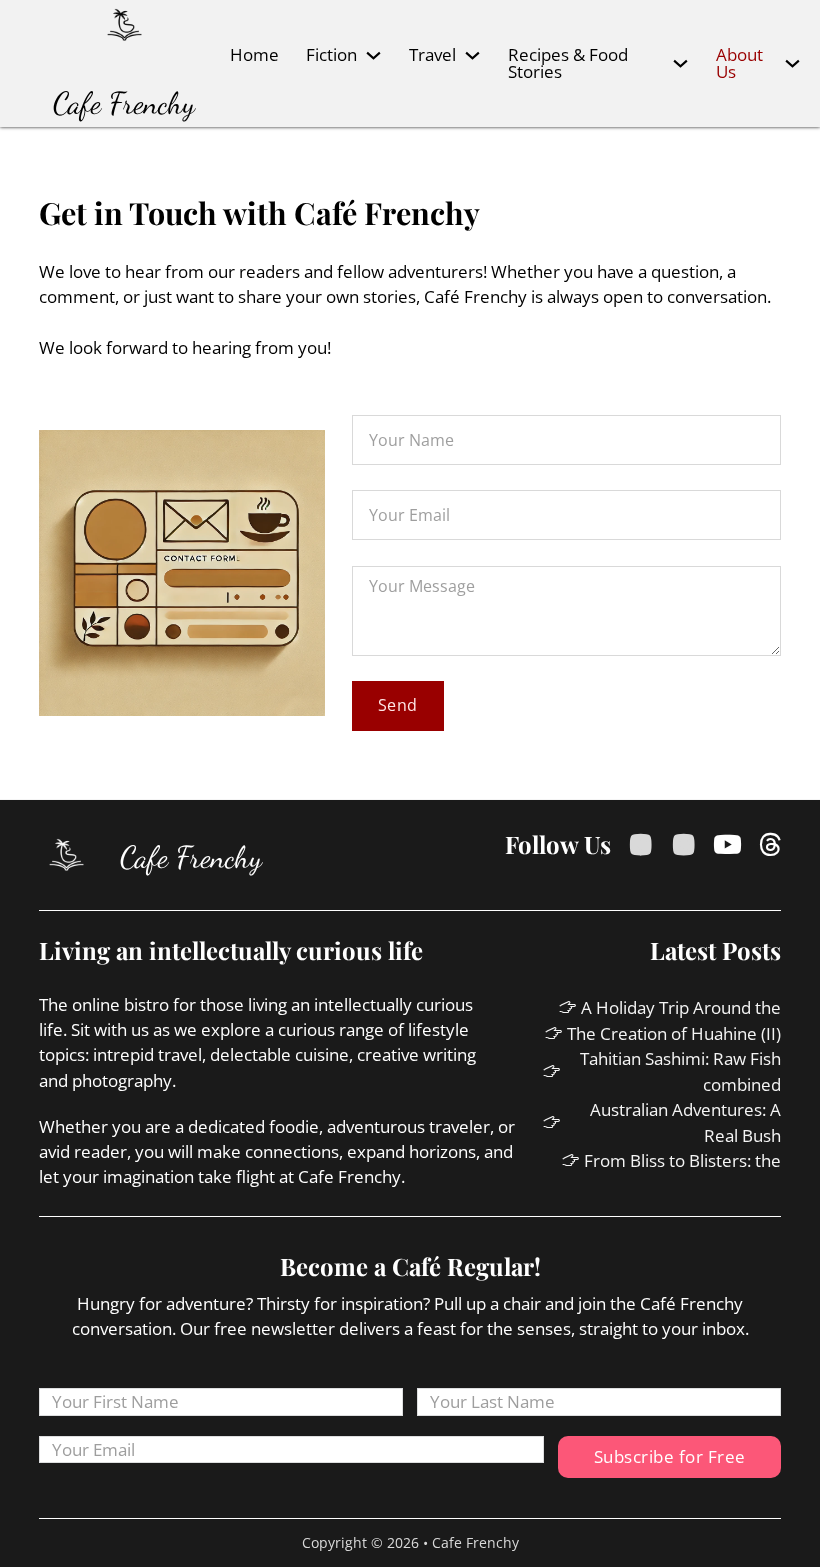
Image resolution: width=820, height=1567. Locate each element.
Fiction (331, 54)
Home (254, 54)
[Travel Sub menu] (472, 55)
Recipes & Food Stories (568, 63)
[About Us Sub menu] (792, 63)
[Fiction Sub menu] (373, 55)
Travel (432, 54)
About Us (739, 63)
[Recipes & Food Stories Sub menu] (680, 63)
